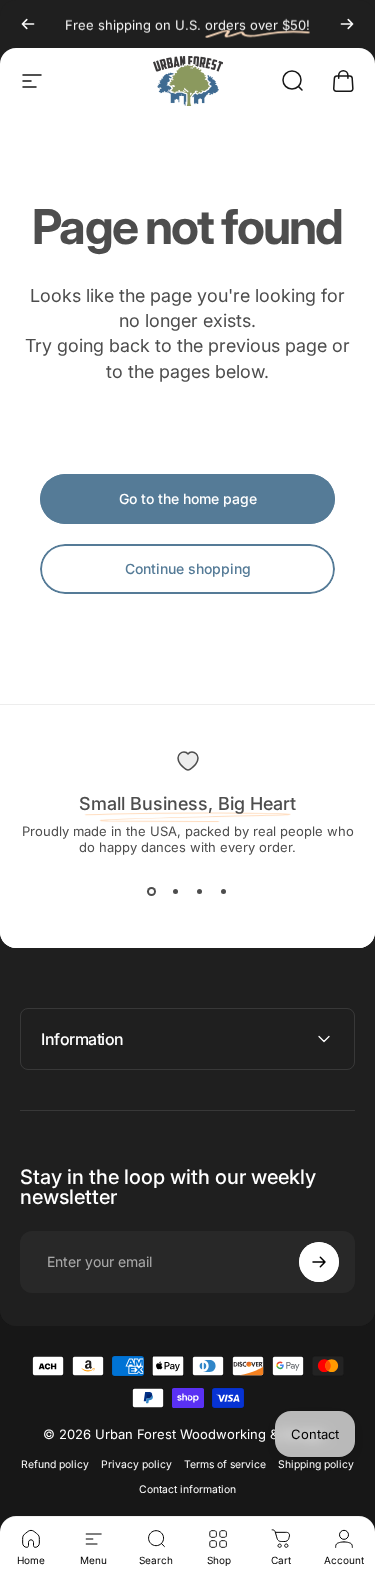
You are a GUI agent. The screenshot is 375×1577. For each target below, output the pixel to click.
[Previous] (28, 24)
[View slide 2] (176, 891)
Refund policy (55, 1464)
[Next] (347, 24)
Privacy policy (136, 1464)
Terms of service (225, 1464)
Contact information (187, 1489)
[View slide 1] (152, 891)
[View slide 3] (200, 891)
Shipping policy (316, 1464)
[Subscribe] (319, 1262)
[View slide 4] (224, 891)
